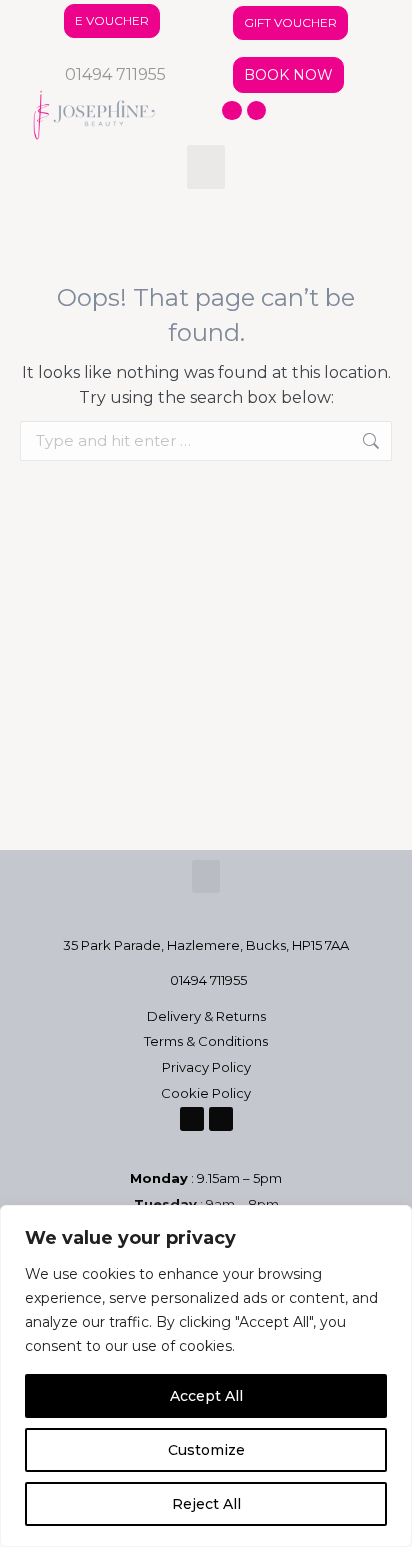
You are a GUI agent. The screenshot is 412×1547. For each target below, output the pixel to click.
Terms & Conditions (206, 1041)
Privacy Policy (206, 1067)
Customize (206, 1450)
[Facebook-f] (232, 111)
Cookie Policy (206, 1093)
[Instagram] (257, 111)
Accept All (206, 1396)
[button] (206, 167)
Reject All (206, 1504)
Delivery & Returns (206, 1016)
